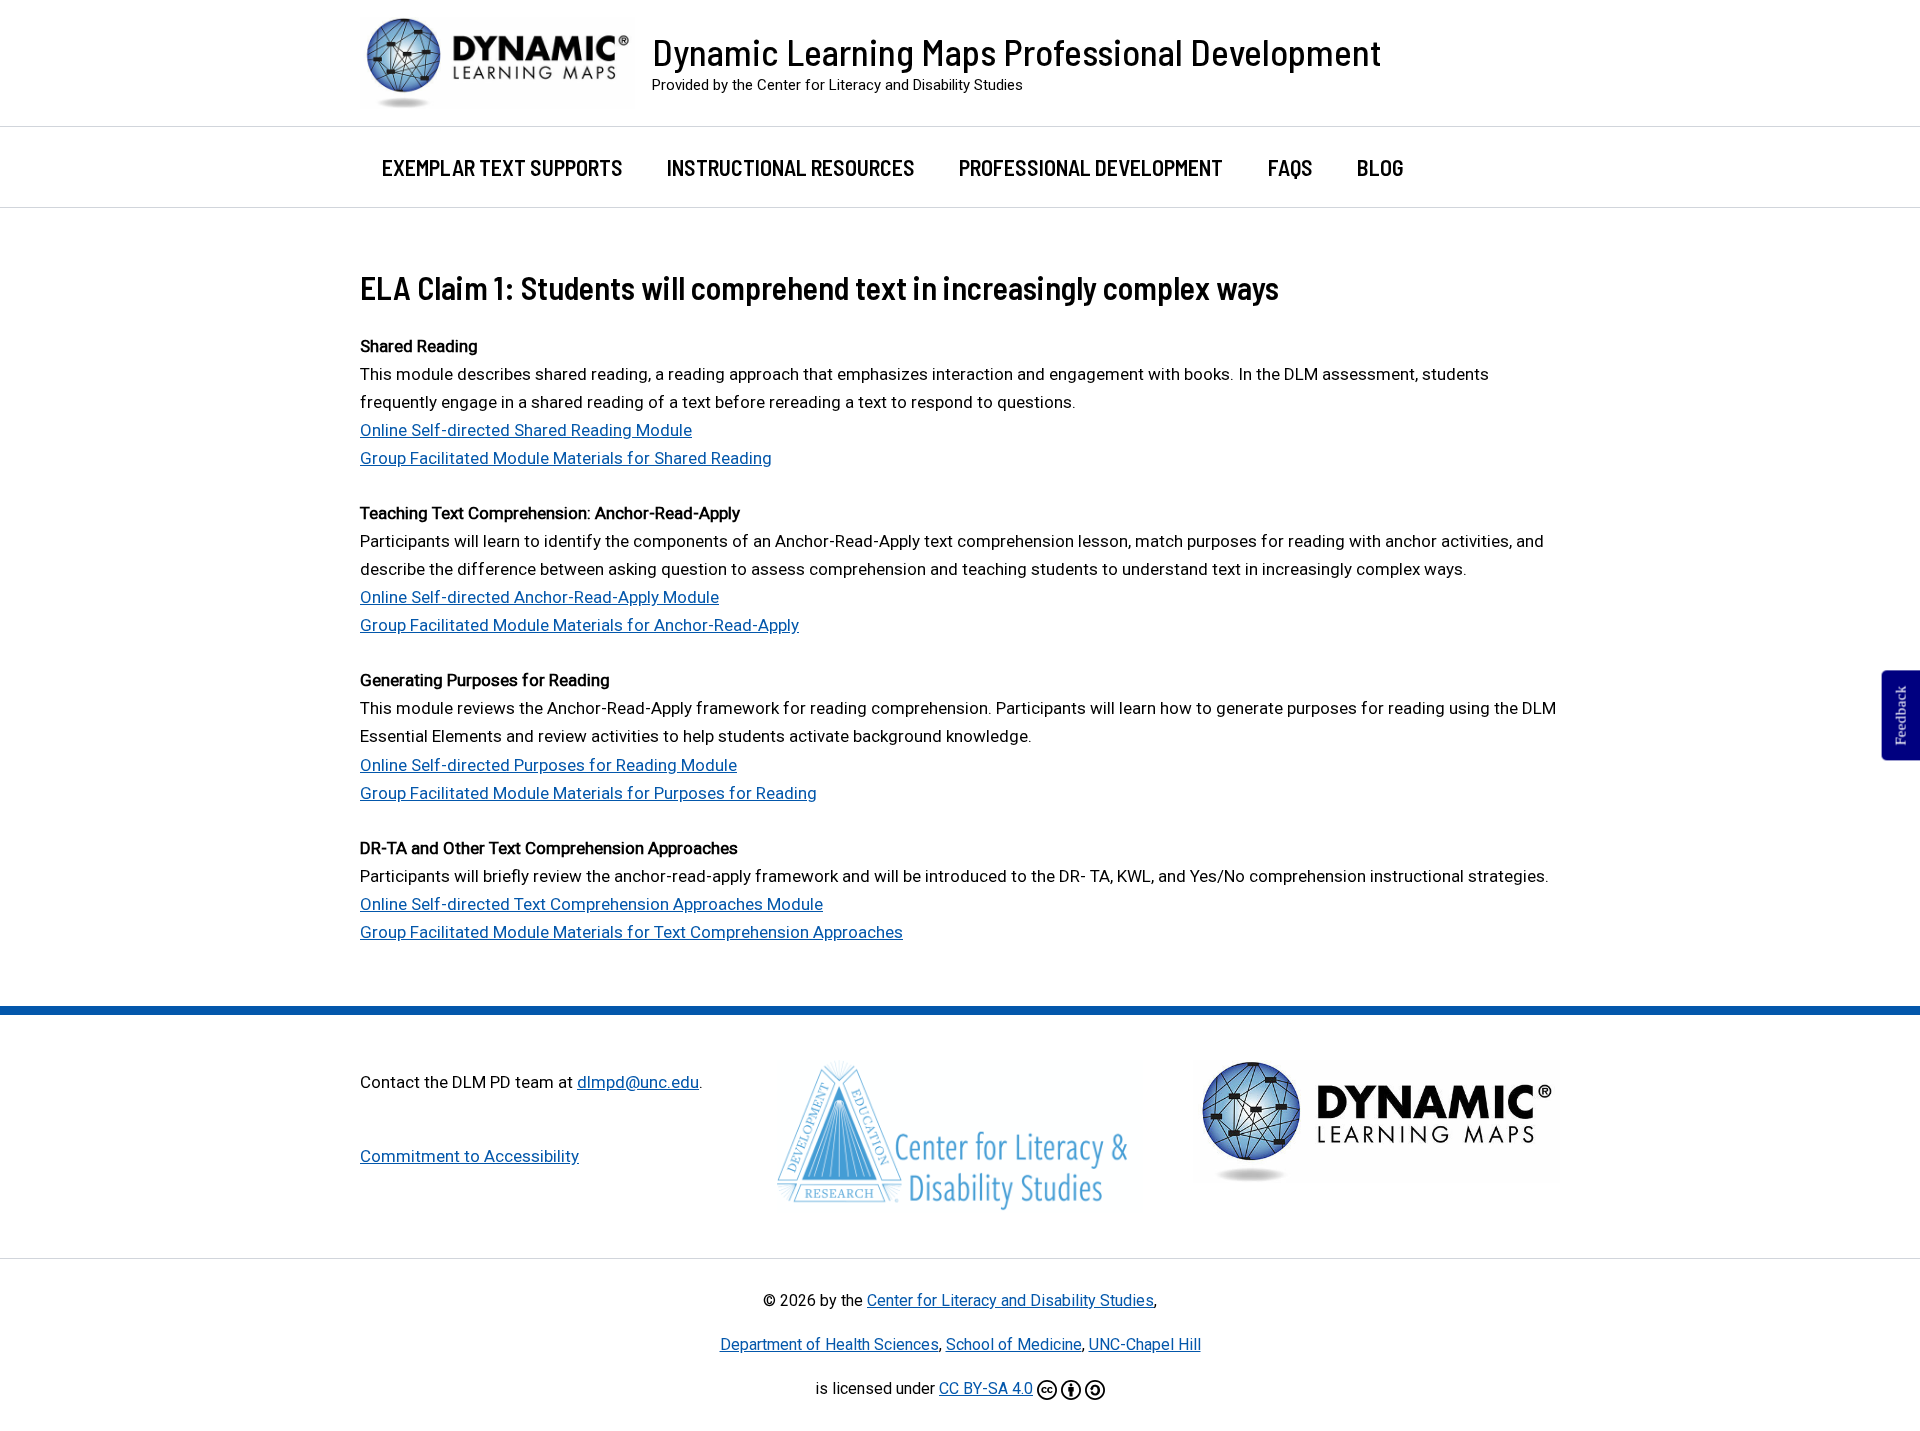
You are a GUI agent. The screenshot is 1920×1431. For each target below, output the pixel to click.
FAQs (1290, 167)
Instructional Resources (791, 167)
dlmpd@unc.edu (638, 1082)
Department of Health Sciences (829, 1344)
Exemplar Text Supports (502, 167)
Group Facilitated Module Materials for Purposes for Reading (588, 793)
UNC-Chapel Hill (1145, 1344)
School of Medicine (1014, 1344)
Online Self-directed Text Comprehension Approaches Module (591, 904)
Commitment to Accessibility (469, 1156)
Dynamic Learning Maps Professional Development (1017, 51)
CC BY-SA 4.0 (986, 1388)
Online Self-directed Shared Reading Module (526, 430)
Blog (1380, 167)
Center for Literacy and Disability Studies (1010, 1300)
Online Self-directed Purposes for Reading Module (548, 765)
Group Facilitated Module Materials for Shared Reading (566, 458)
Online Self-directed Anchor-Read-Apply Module (539, 597)
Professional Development (1091, 167)
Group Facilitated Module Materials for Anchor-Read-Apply (579, 625)
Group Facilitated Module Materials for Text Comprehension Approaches (631, 932)
